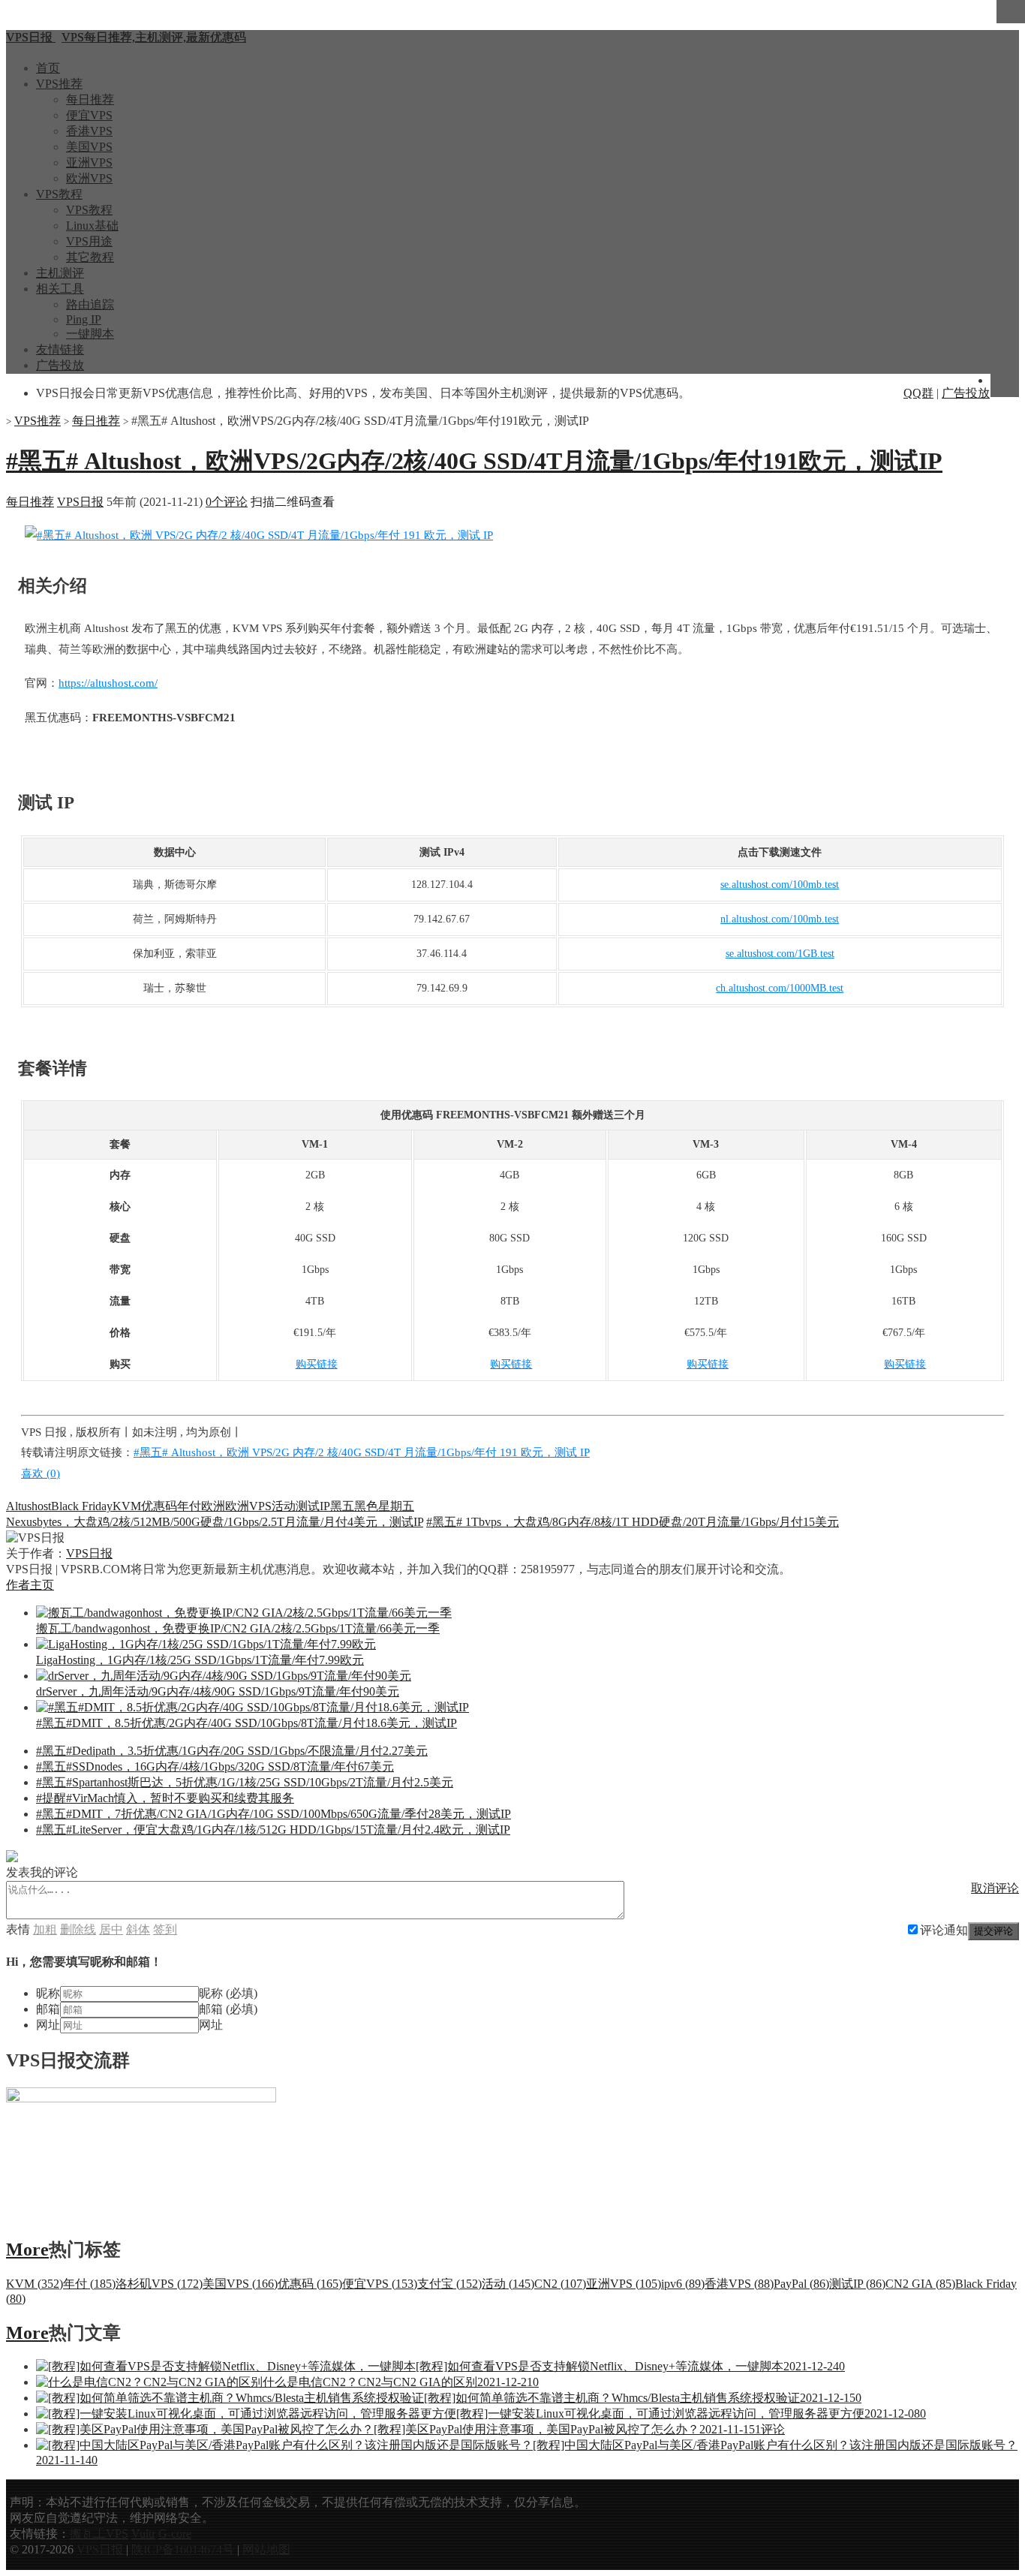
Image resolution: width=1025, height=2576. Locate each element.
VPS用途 (89, 241)
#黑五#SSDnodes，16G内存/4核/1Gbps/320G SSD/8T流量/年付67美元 (215, 1766)
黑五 (342, 1506)
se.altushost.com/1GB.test (780, 954)
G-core (175, 2534)
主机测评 (60, 273)
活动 (284, 1506)
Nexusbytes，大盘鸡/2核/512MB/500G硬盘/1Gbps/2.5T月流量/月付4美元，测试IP (215, 1522)
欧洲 (213, 1506)
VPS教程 (59, 194)
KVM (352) (35, 2284)
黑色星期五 (384, 1506)
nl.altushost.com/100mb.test (780, 919)
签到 (165, 1929)
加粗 (45, 1929)
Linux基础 (92, 226)
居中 (111, 1929)
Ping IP (84, 319)
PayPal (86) (801, 2284)
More (27, 2249)
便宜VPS (89, 115)
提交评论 (993, 1931)
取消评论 (995, 1888)
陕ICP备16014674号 (183, 2549)
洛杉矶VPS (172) (159, 2284)
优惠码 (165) (310, 2284)
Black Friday (82, 1506)
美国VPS (89, 147)
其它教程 (90, 257)
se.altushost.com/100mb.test (780, 885)
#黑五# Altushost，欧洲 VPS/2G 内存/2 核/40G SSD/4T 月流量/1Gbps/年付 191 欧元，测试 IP (362, 1452)
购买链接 (317, 1364)
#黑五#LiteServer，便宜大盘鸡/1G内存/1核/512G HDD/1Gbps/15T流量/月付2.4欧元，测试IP (273, 1830)
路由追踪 (90, 304)
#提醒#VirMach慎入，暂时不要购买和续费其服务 (165, 1798)
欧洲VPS (89, 178)
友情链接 (60, 349)
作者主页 (30, 1585)
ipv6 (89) (683, 2284)
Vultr (143, 2534)
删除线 (78, 1929)
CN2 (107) (560, 2284)
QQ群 (918, 393)
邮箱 (48, 2009)
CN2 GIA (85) (920, 2284)
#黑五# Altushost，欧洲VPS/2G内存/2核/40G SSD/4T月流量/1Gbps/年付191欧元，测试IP (474, 461)
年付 (189, 1506)
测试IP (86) (857, 2284)
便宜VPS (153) (380, 2284)
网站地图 (266, 2549)
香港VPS (89, 131)
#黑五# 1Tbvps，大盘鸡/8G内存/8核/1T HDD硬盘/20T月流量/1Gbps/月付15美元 (633, 1522)
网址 (48, 2025)
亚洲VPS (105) (624, 2284)
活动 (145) (508, 2284)
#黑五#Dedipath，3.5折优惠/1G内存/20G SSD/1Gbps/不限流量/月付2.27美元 (232, 1751)
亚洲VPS (89, 163)
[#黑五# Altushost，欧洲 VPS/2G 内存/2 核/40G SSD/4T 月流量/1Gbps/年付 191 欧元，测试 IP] (259, 535)
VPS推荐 (59, 84)
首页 (48, 68)
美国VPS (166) (240, 2284)
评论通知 (944, 1930)
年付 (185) (89, 2284)
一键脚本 (90, 334)
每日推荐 (90, 99)
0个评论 (227, 502)
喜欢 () (41, 1473)
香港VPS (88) (739, 2284)
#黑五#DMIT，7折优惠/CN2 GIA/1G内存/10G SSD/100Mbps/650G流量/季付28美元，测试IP (274, 1814)
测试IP (313, 1506)
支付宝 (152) (449, 2284)
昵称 (48, 1993)
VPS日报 (80, 502)
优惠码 (159, 1506)
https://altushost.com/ (108, 683)
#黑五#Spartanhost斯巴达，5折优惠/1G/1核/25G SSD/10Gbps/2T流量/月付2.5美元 (245, 1782)
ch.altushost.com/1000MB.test (780, 988)
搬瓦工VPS (99, 2534)
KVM (127, 1506)
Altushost (29, 1506)
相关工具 (60, 289)
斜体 (138, 1929)
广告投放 (60, 365)
